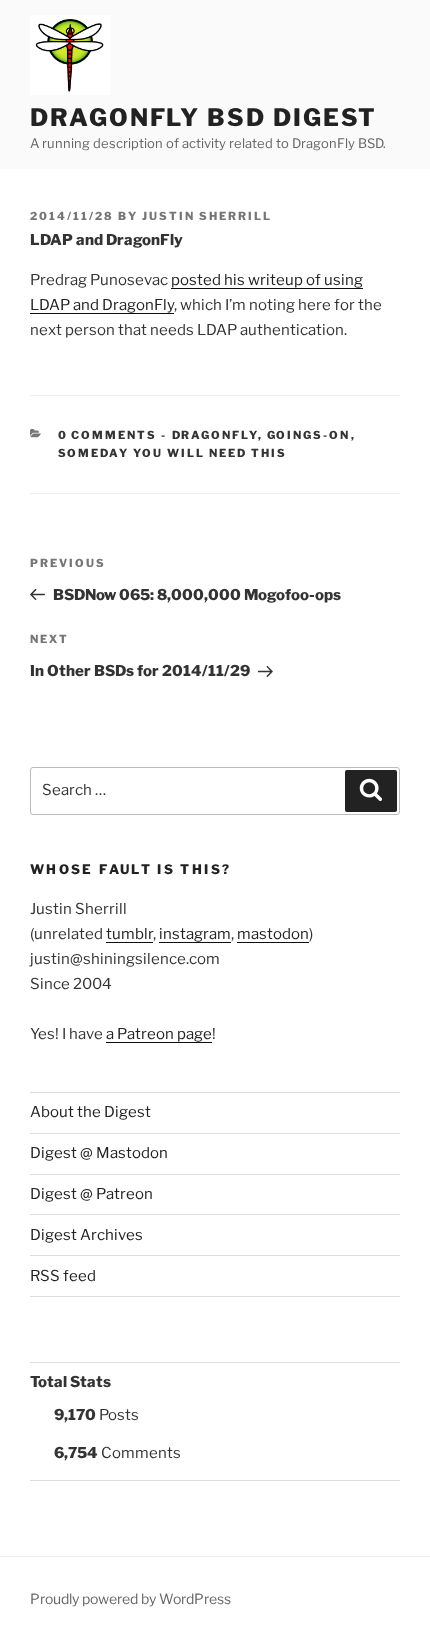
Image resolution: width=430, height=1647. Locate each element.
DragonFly (215, 435)
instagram (195, 934)
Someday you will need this (173, 453)
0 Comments (108, 435)
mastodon (273, 934)
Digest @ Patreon (91, 1194)
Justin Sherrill (207, 216)
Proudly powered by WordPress (130, 1598)
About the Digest (90, 1112)
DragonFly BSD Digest (203, 117)
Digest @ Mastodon (99, 1153)
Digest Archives (86, 1235)
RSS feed (63, 1276)
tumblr (129, 934)
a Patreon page (159, 1034)
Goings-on (309, 435)
